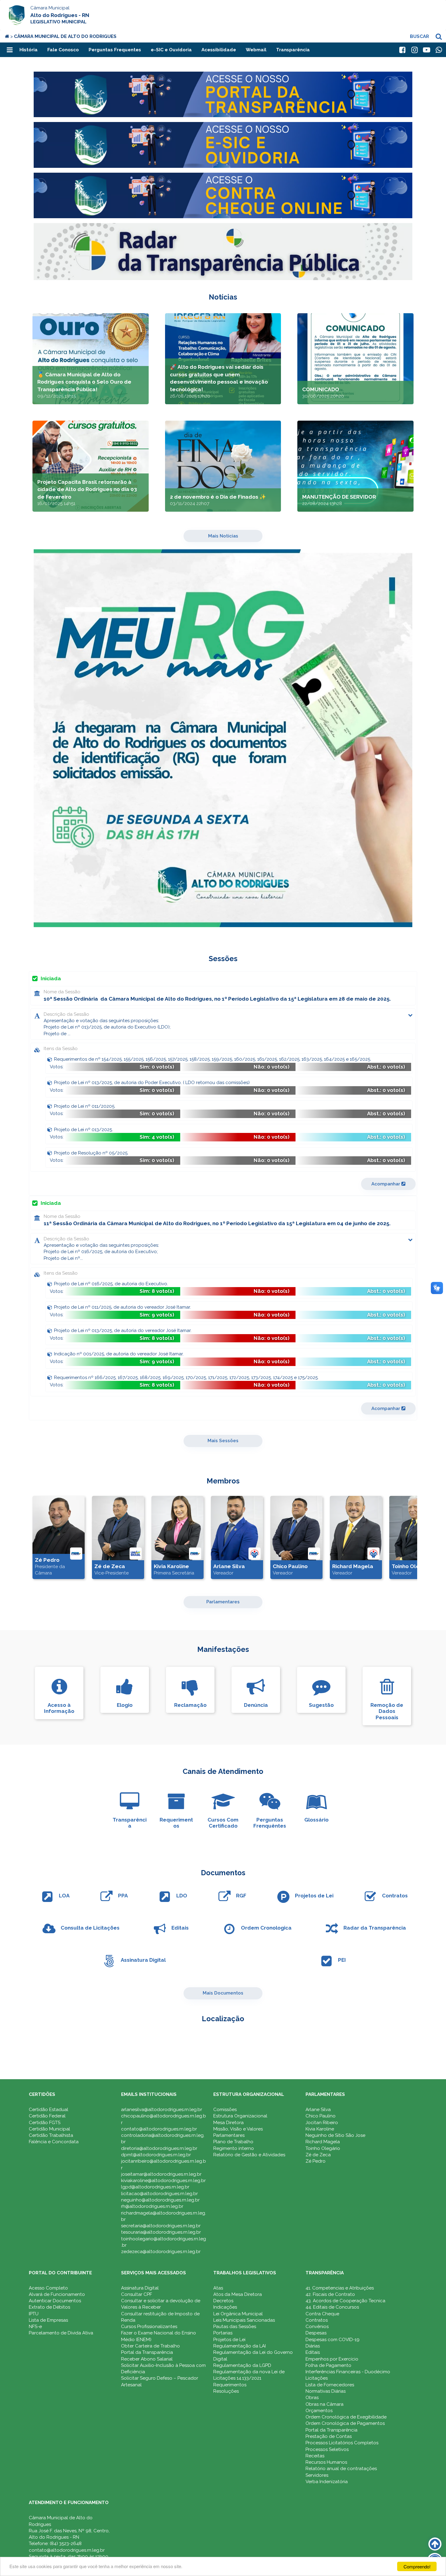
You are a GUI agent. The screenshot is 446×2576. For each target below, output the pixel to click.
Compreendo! (417, 2566)
